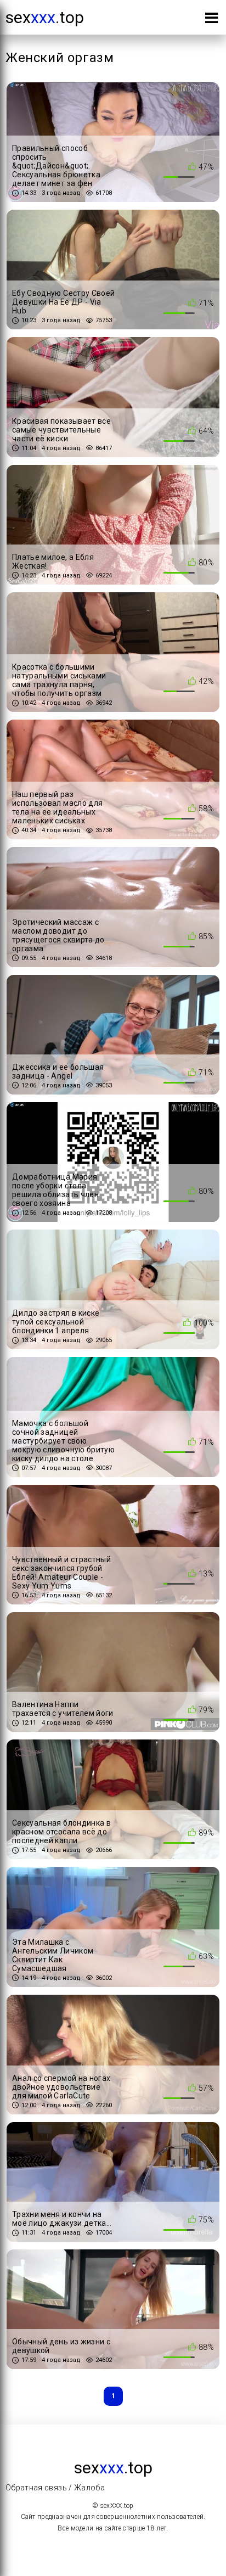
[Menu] (211, 20)
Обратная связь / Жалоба (55, 2488)
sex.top (45, 17)
